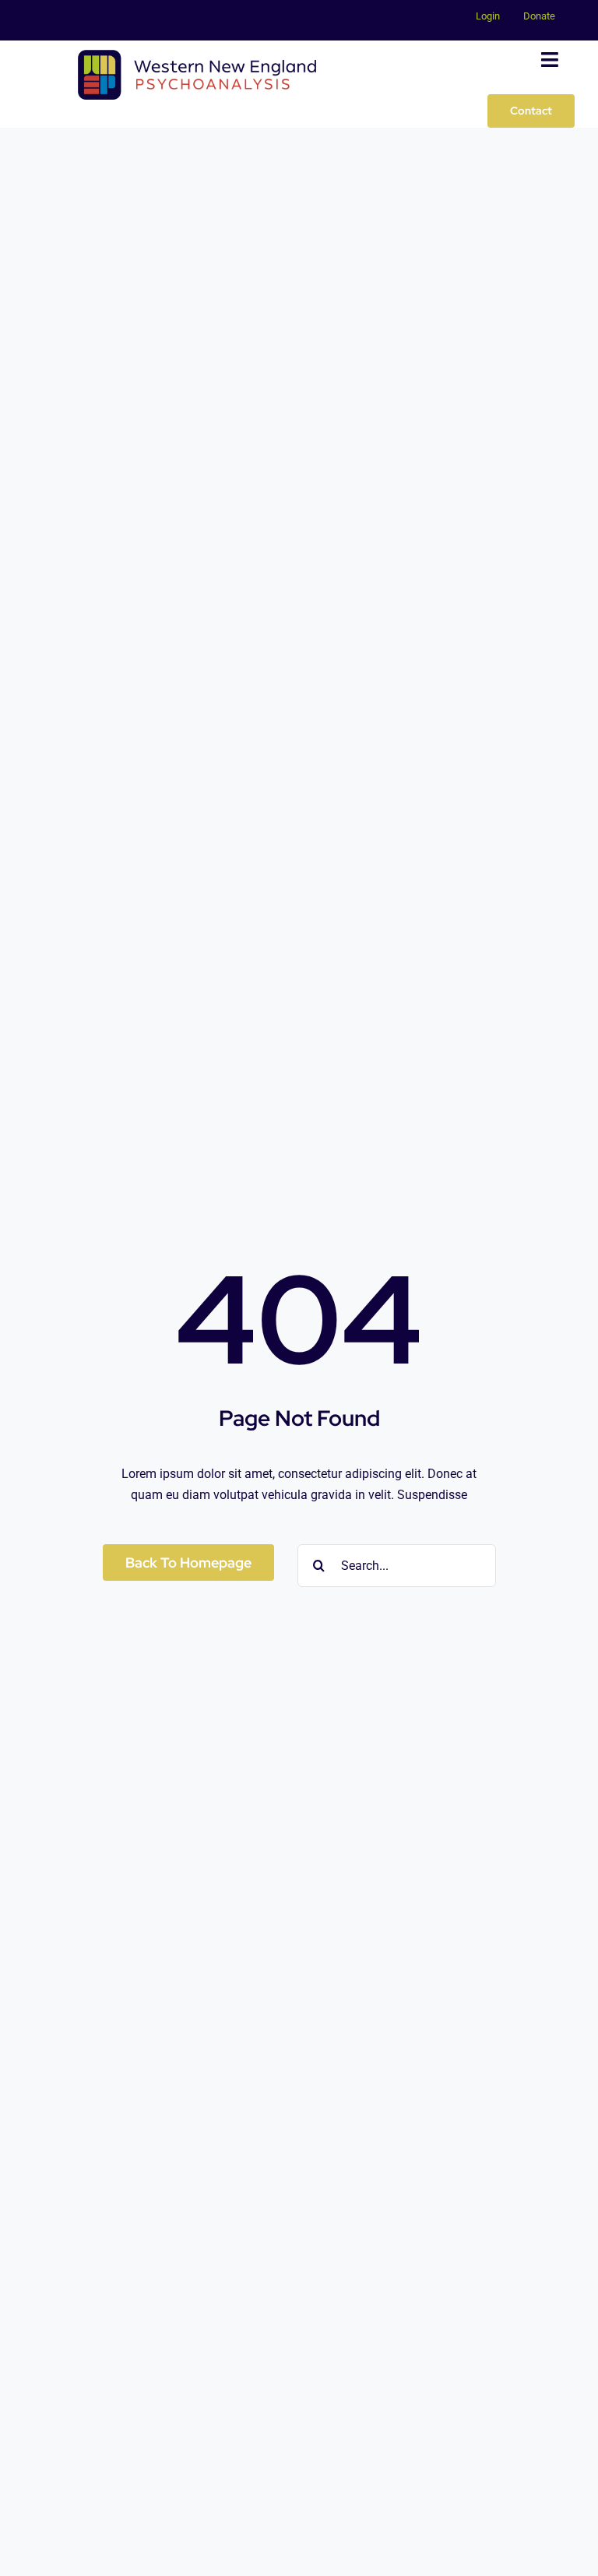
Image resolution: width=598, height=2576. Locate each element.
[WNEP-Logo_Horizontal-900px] (197, 56)
